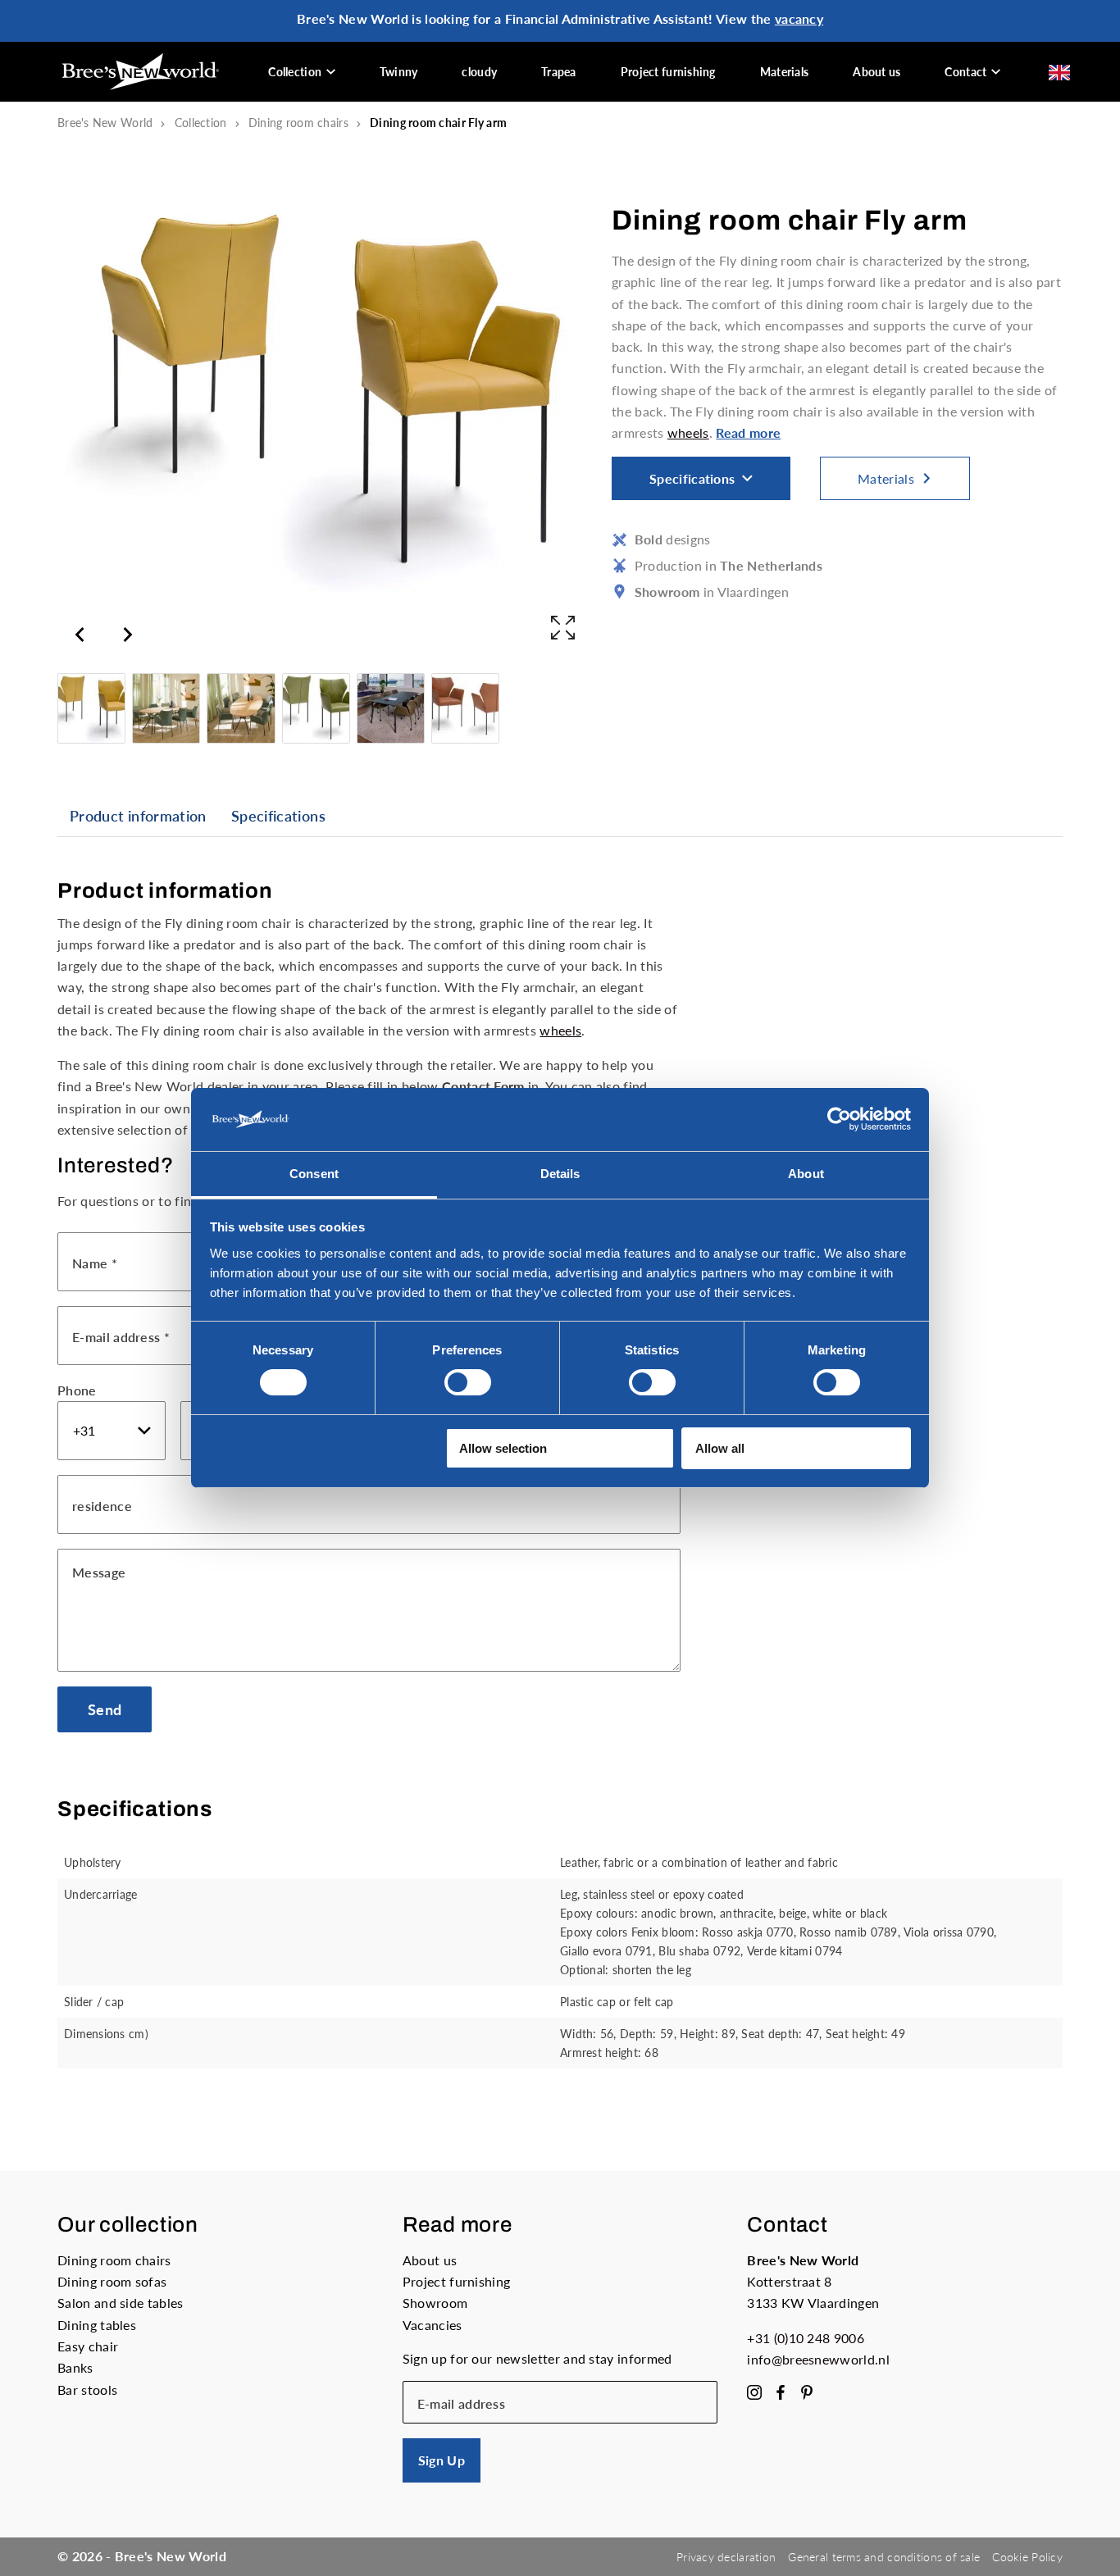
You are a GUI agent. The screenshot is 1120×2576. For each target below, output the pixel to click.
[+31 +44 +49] (112, 1431)
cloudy (479, 72)
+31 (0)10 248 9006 (806, 2338)
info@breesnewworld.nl (818, 2359)
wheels (688, 432)
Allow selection (503, 1448)
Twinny (399, 72)
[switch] (468, 1382)
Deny (239, 1448)
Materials (785, 72)
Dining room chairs (298, 123)
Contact (965, 72)
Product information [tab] (138, 816)
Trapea (559, 72)
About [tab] (806, 1174)
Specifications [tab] (278, 816)
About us (876, 72)
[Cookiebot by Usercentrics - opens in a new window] (839, 1119)
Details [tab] (560, 1174)
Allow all (720, 1448)
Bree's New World (105, 123)
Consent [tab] (314, 1174)
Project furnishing (668, 72)
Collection (295, 72)
